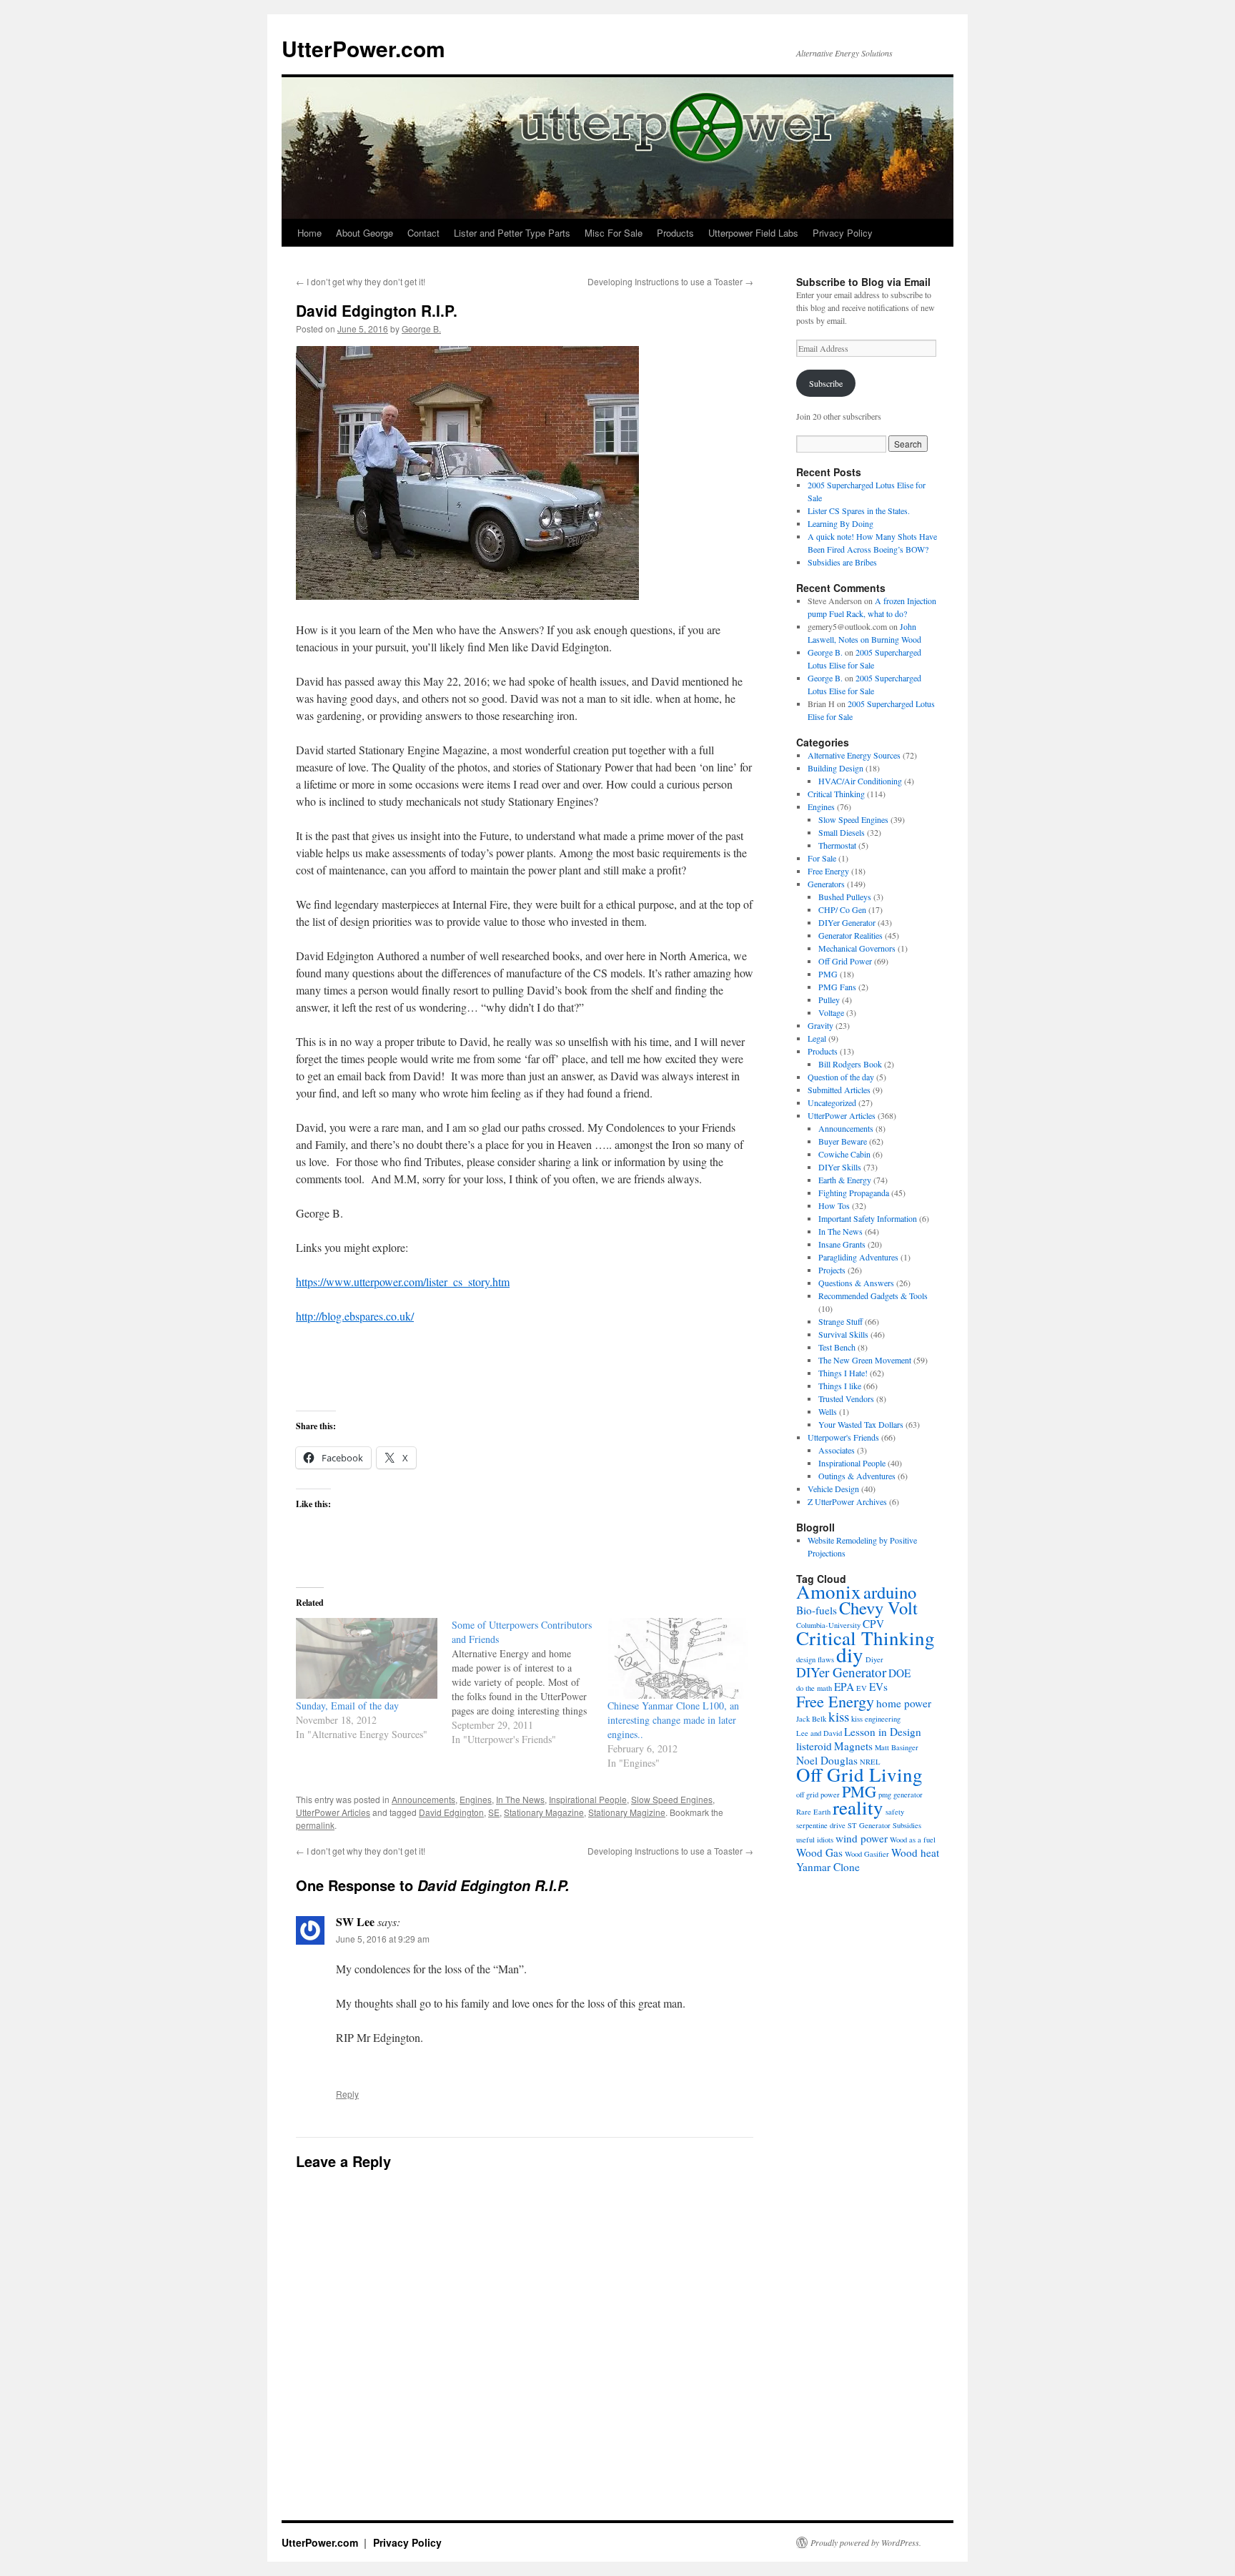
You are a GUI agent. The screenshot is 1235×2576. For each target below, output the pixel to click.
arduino (890, 1592)
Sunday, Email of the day (347, 1706)
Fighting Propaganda (854, 1193)
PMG (828, 974)
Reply (347, 2094)
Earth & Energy (845, 1180)
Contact (423, 233)
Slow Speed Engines (672, 1799)
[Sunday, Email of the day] (367, 1658)
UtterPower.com (363, 48)
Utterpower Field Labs (753, 233)
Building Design (835, 768)
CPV (873, 1624)
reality (858, 1807)
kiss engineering (876, 1719)
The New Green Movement (865, 1360)
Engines (476, 1799)
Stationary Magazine (544, 1812)
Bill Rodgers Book (850, 1064)
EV (862, 1688)
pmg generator (901, 1795)
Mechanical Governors (857, 948)
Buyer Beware (843, 1141)
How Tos (834, 1205)
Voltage (831, 1012)
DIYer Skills (840, 1167)
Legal (817, 1038)
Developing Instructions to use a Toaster (670, 281)
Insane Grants (842, 1244)
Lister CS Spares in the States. (859, 510)
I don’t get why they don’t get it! (361, 281)
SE (494, 1812)
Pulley (829, 1000)
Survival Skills (843, 1334)
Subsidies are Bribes (842, 562)
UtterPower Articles (333, 1812)
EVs (878, 1687)
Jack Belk (811, 1719)
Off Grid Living (859, 1775)
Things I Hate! (843, 1373)
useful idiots (815, 1840)
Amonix (829, 1592)
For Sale (822, 858)
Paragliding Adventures (858, 1257)
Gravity (820, 1025)
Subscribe (826, 383)
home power (904, 1703)
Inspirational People (588, 1799)
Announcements (423, 1799)
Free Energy (828, 871)
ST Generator (869, 1825)
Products (675, 233)
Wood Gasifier (867, 1854)
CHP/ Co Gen (842, 909)
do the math (814, 1688)
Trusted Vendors (846, 1398)
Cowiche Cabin (844, 1154)
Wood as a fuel (913, 1840)
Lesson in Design (883, 1732)
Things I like (840, 1386)
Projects (832, 1270)
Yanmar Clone (828, 1867)
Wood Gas (819, 1852)
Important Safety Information (868, 1218)
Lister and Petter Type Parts (512, 233)
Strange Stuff (840, 1321)
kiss (839, 1716)
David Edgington (451, 1812)
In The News (520, 1799)
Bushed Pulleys (845, 897)
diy (850, 1654)
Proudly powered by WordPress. (866, 2542)
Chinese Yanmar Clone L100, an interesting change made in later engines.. (673, 1720)
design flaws (815, 1659)
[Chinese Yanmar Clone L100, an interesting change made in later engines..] (678, 1658)
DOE (899, 1673)
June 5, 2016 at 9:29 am (383, 1939)
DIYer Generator (847, 922)
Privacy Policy (843, 233)
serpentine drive (821, 1825)
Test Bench (837, 1347)
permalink (315, 1825)
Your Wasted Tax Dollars (861, 1424)
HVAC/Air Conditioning (860, 781)
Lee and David (819, 1733)
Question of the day (841, 1077)
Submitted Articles (839, 1090)
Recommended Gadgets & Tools (873, 1296)
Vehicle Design (833, 1489)
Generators (826, 884)
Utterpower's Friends (843, 1437)
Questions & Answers (856, 1283)
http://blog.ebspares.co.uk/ (355, 1316)
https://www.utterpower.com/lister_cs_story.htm (403, 1282)
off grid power (818, 1795)
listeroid (814, 1746)
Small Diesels (842, 832)
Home (309, 233)
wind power (862, 1838)
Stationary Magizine (627, 1812)
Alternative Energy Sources (854, 755)
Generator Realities (850, 935)
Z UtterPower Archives (847, 1501)
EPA (844, 1687)
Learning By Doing (840, 523)
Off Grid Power (845, 961)
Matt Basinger (897, 1747)
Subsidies (907, 1825)
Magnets (853, 1746)
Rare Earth (813, 1812)
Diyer (874, 1659)
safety (895, 1812)
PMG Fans (837, 987)
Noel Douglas (827, 1760)
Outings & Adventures (857, 1476)
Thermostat (837, 845)
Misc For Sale (614, 233)
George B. (421, 329)
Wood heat (915, 1852)
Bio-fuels (817, 1610)
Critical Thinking (836, 794)
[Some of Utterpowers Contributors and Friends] (530, 1682)
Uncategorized (832, 1102)
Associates (837, 1450)
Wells (828, 1411)
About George (364, 233)
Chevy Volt (878, 1608)
